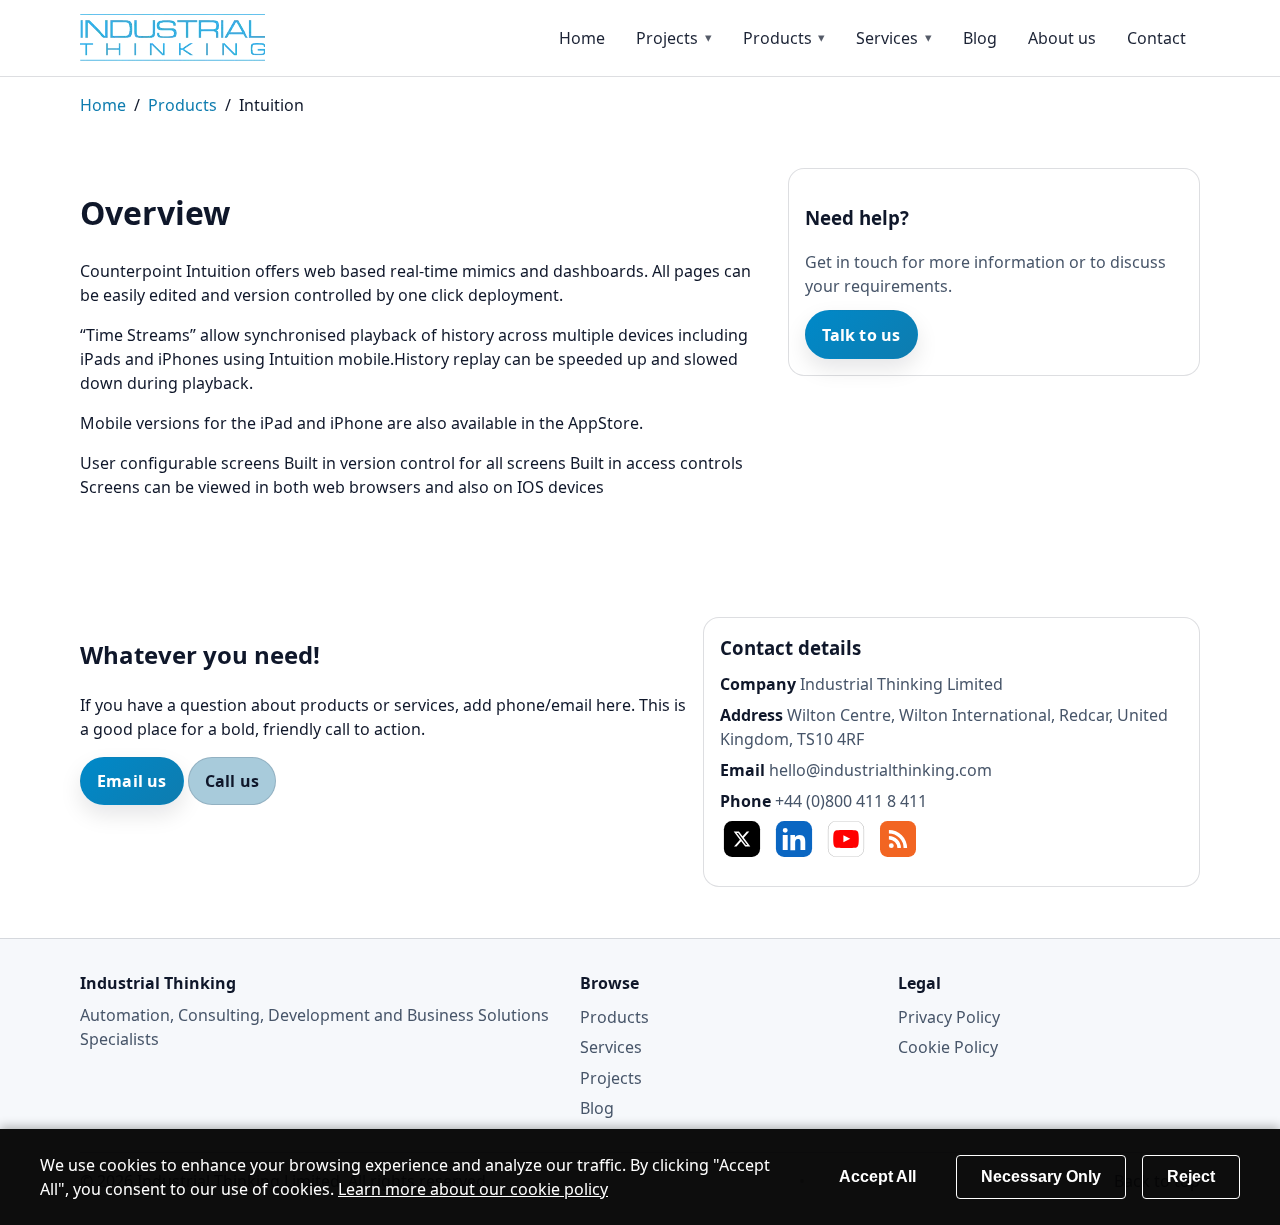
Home (582, 38)
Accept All (877, 1176)
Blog (980, 38)
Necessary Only (1041, 1176)
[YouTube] (846, 839)
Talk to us (861, 335)
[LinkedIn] (794, 839)
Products (777, 38)
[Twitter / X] (742, 839)
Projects (667, 38)
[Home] (190, 37)
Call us (232, 781)
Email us (132, 781)
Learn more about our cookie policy (473, 1189)
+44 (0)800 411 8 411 (851, 801)
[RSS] (898, 839)
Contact (1156, 38)
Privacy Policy (949, 1017)
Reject (1191, 1176)
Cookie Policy (948, 1047)
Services (887, 38)
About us (1062, 38)
